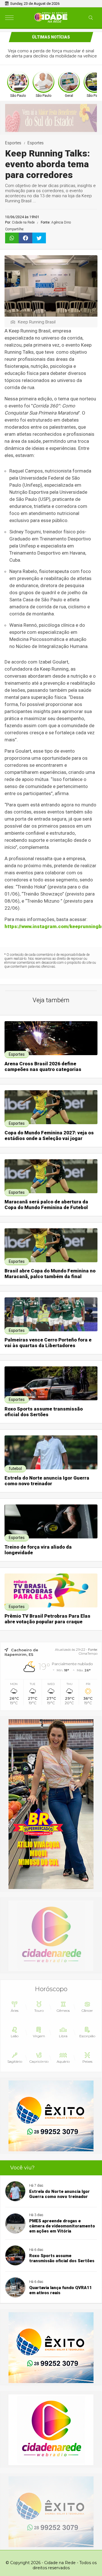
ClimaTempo (88, 1654)
